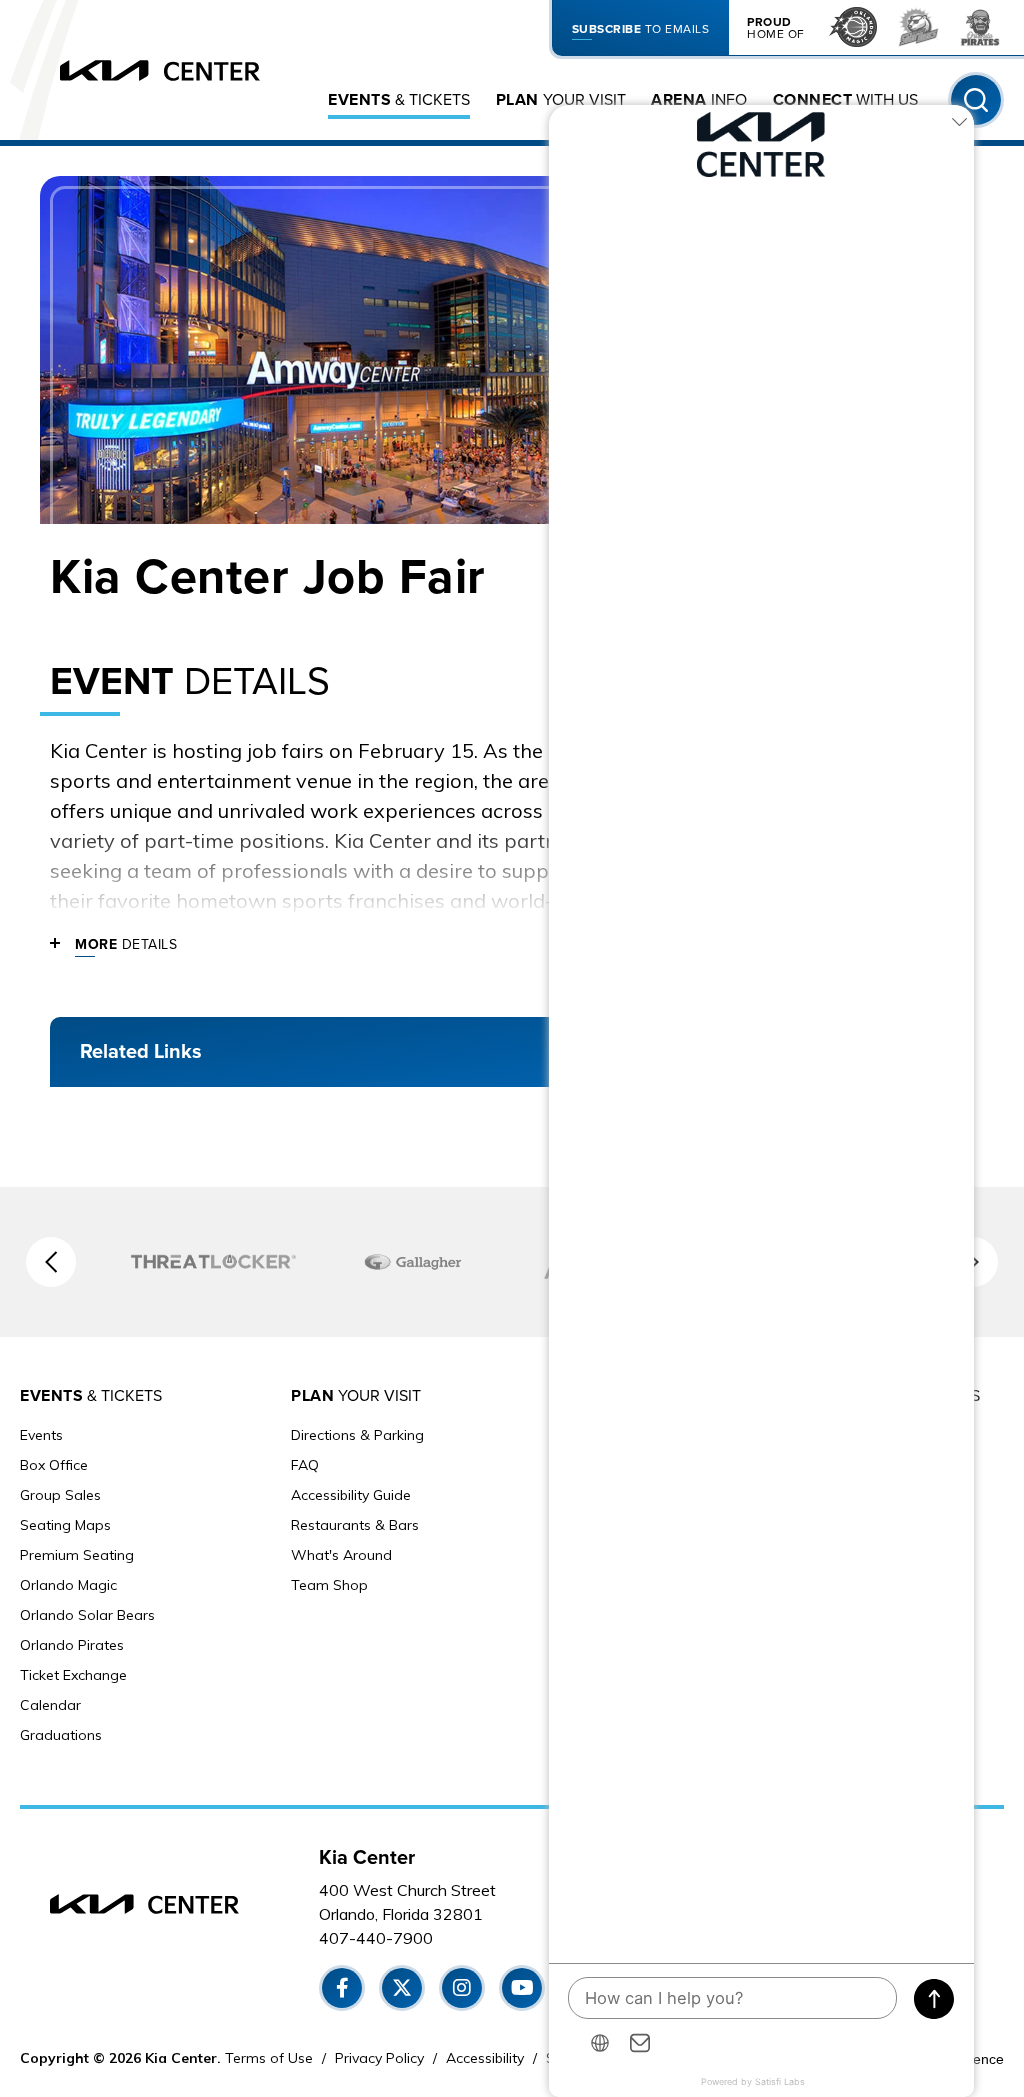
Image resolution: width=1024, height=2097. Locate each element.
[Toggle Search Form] (976, 100)
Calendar (50, 1705)
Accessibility (485, 2058)
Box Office (54, 1465)
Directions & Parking (357, 1435)
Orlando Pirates (72, 1645)
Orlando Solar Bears (87, 1615)
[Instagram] (462, 1988)
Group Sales (60, 1495)
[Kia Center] (160, 70)
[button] (51, 1262)
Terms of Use (269, 2058)
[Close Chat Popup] (959, 125)
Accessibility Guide (351, 1495)
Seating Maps (65, 1525)
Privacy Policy (379, 2058)
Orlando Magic (68, 1585)
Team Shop (329, 1585)
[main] (512, 666)
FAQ (305, 1465)
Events (41, 1435)
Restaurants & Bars (355, 1525)
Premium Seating (77, 1555)
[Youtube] (522, 1988)
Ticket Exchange (73, 1675)
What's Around (341, 1555)
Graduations (61, 1735)
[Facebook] (342, 1988)
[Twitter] (402, 1988)
